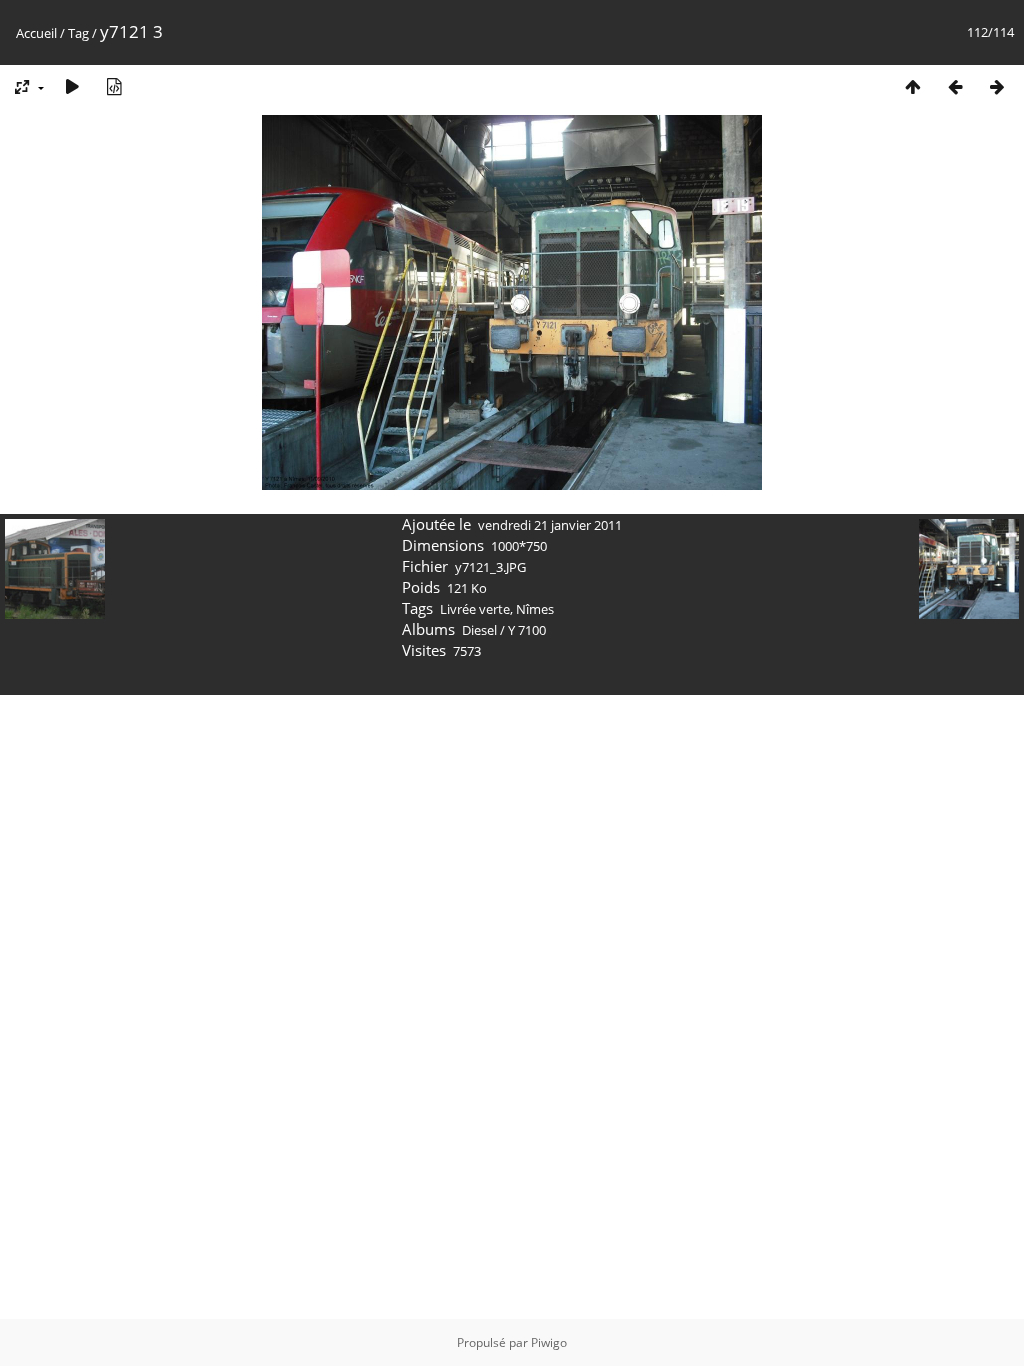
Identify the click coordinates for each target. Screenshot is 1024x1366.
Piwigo (549, 1342)
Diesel (479, 630)
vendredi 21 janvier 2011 (550, 525)
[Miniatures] (913, 86)
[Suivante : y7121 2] (997, 86)
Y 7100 (527, 630)
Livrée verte (475, 609)
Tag (78, 33)
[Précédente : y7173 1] (955, 86)
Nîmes (535, 609)
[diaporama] (72, 86)
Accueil (36, 33)
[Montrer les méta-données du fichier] (114, 86)
